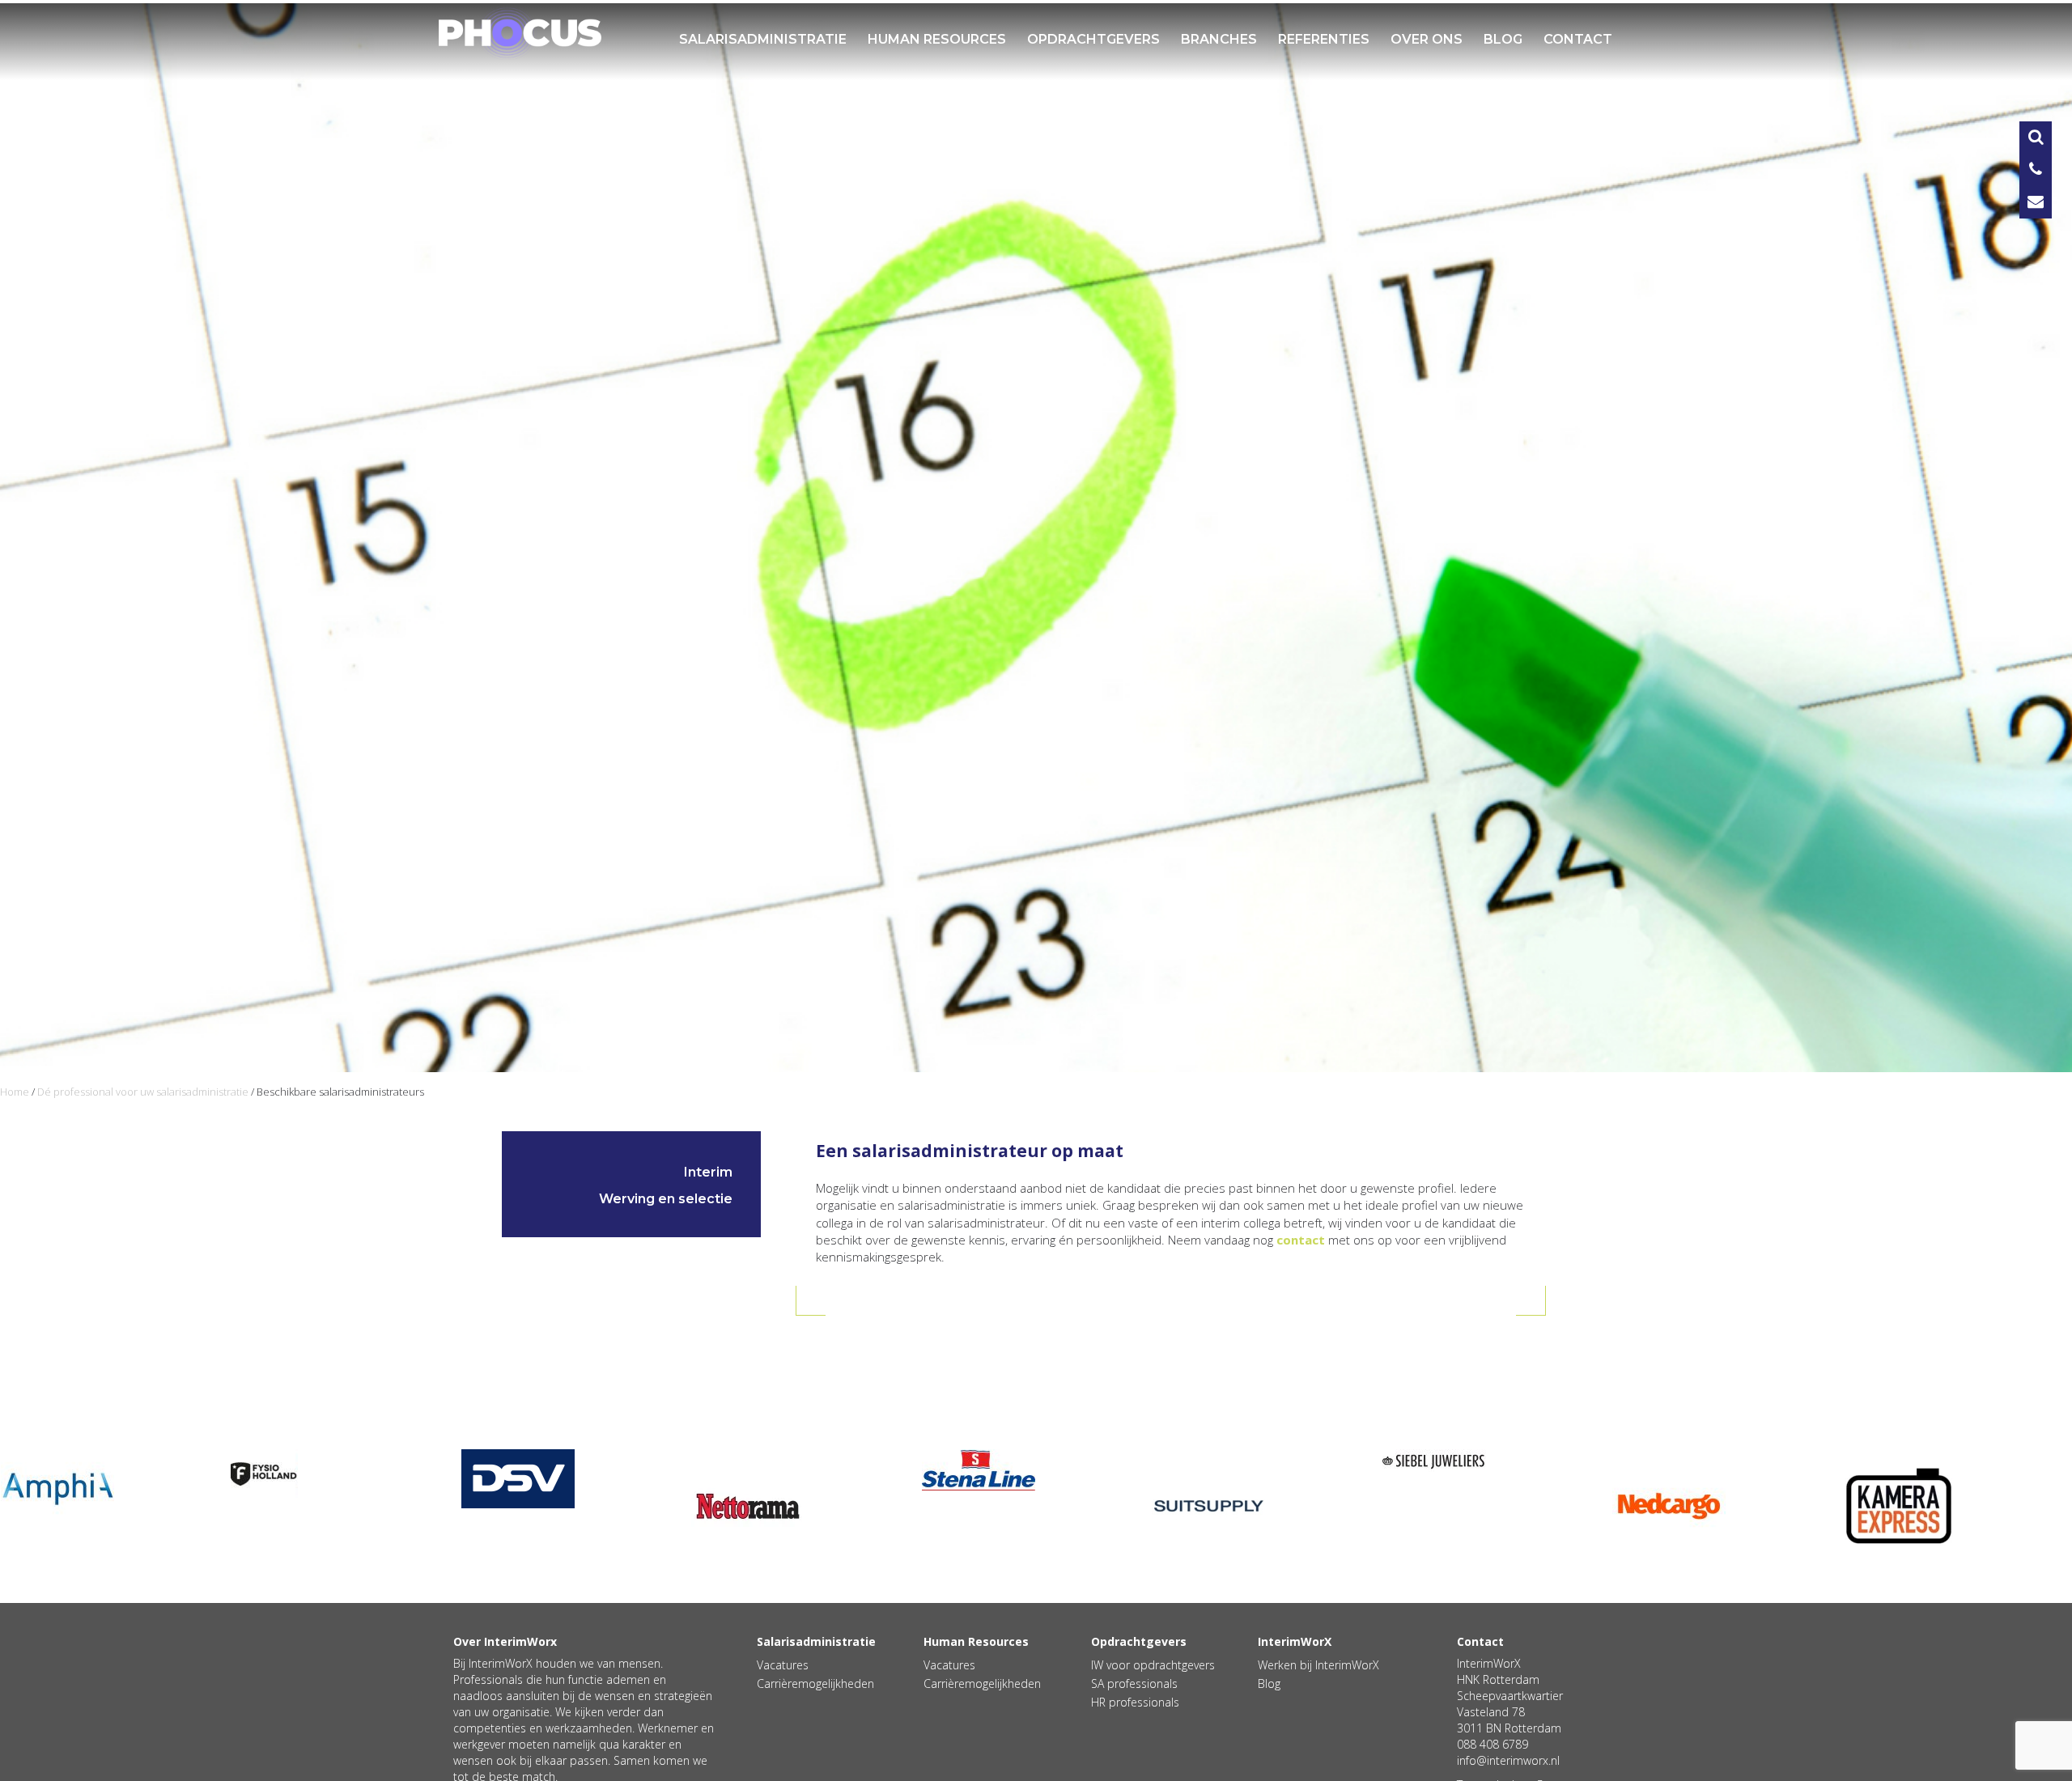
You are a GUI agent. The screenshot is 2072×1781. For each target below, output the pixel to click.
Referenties (1324, 39)
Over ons (1427, 39)
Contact (1578, 39)
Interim (708, 1172)
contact (1301, 1240)
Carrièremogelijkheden (815, 1683)
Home (15, 1092)
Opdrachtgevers (1093, 39)
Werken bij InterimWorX (1318, 1665)
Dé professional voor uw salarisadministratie (143, 1092)
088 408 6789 (1492, 1744)
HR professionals (1135, 1702)
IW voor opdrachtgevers (1153, 1665)
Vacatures (783, 1665)
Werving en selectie (666, 1199)
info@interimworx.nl (1508, 1760)
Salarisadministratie (763, 39)
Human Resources (937, 39)
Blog (1503, 39)
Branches (1219, 39)
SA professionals (1134, 1683)
